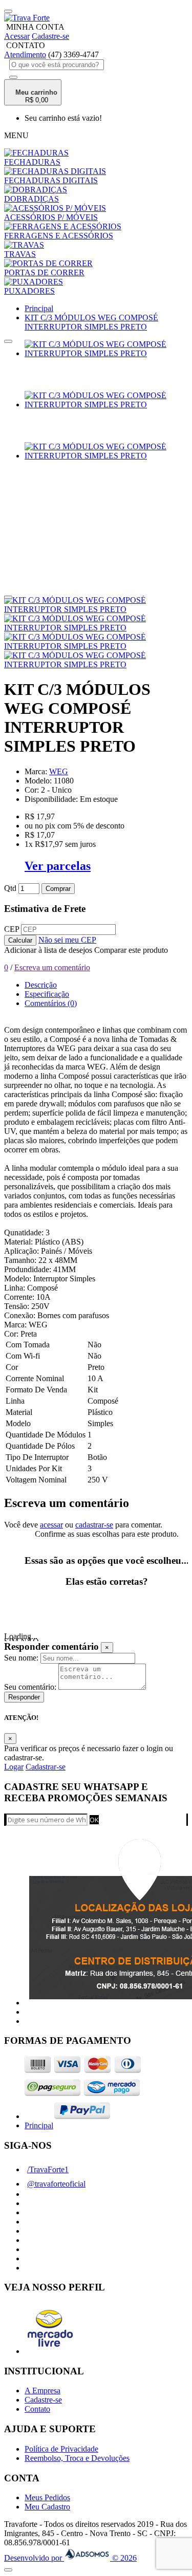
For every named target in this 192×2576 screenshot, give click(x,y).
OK (94, 1820)
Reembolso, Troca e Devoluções (77, 2458)
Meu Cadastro (47, 2507)
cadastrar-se (94, 1525)
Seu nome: (21, 1658)
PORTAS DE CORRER (44, 272)
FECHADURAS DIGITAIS (51, 180)
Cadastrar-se (46, 1767)
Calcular (20, 940)
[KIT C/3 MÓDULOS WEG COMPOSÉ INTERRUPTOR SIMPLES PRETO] (106, 353)
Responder (24, 1697)
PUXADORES (29, 291)
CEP (12, 929)
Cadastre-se (43, 2400)
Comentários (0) (51, 1003)
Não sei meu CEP (67, 940)
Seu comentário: (30, 1687)
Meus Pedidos (47, 2497)
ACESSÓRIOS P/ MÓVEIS (51, 217)
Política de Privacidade (61, 2449)
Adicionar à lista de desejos (48, 950)
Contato (37, 2409)
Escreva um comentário (52, 967)
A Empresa (42, 2391)
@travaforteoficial (56, 2184)
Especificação (47, 994)
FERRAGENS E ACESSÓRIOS (59, 236)
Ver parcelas (58, 866)
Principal (39, 2125)
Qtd (10, 888)
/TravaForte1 (48, 2169)
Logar (14, 1767)
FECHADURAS (32, 162)
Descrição (41, 985)
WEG (59, 771)
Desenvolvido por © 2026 (70, 2558)
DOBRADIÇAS (31, 199)
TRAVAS (20, 254)
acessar (51, 1525)
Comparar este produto (131, 950)
